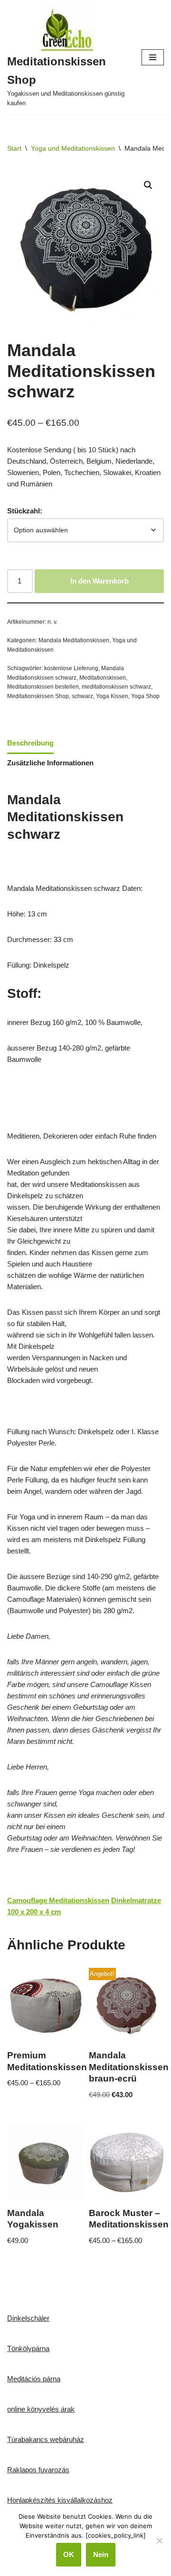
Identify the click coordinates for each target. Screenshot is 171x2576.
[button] (148, 185)
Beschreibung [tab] (30, 743)
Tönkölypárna (28, 2348)
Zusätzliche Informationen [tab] (50, 763)
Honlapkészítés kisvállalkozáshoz (60, 2500)
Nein (101, 2554)
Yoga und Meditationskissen (73, 148)
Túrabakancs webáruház (46, 2439)
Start (14, 148)
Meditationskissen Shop (38, 696)
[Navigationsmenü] (153, 57)
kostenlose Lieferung (71, 668)
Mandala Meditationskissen (74, 640)
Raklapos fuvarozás (38, 2470)
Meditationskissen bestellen (43, 687)
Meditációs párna (34, 2379)
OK (69, 2554)
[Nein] (159, 2540)
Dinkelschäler (28, 2318)
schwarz (82, 696)
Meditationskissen (103, 678)
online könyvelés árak (41, 2409)
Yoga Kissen (112, 696)
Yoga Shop (145, 696)
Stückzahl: (25, 511)
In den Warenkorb (100, 581)
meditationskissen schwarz (116, 687)
